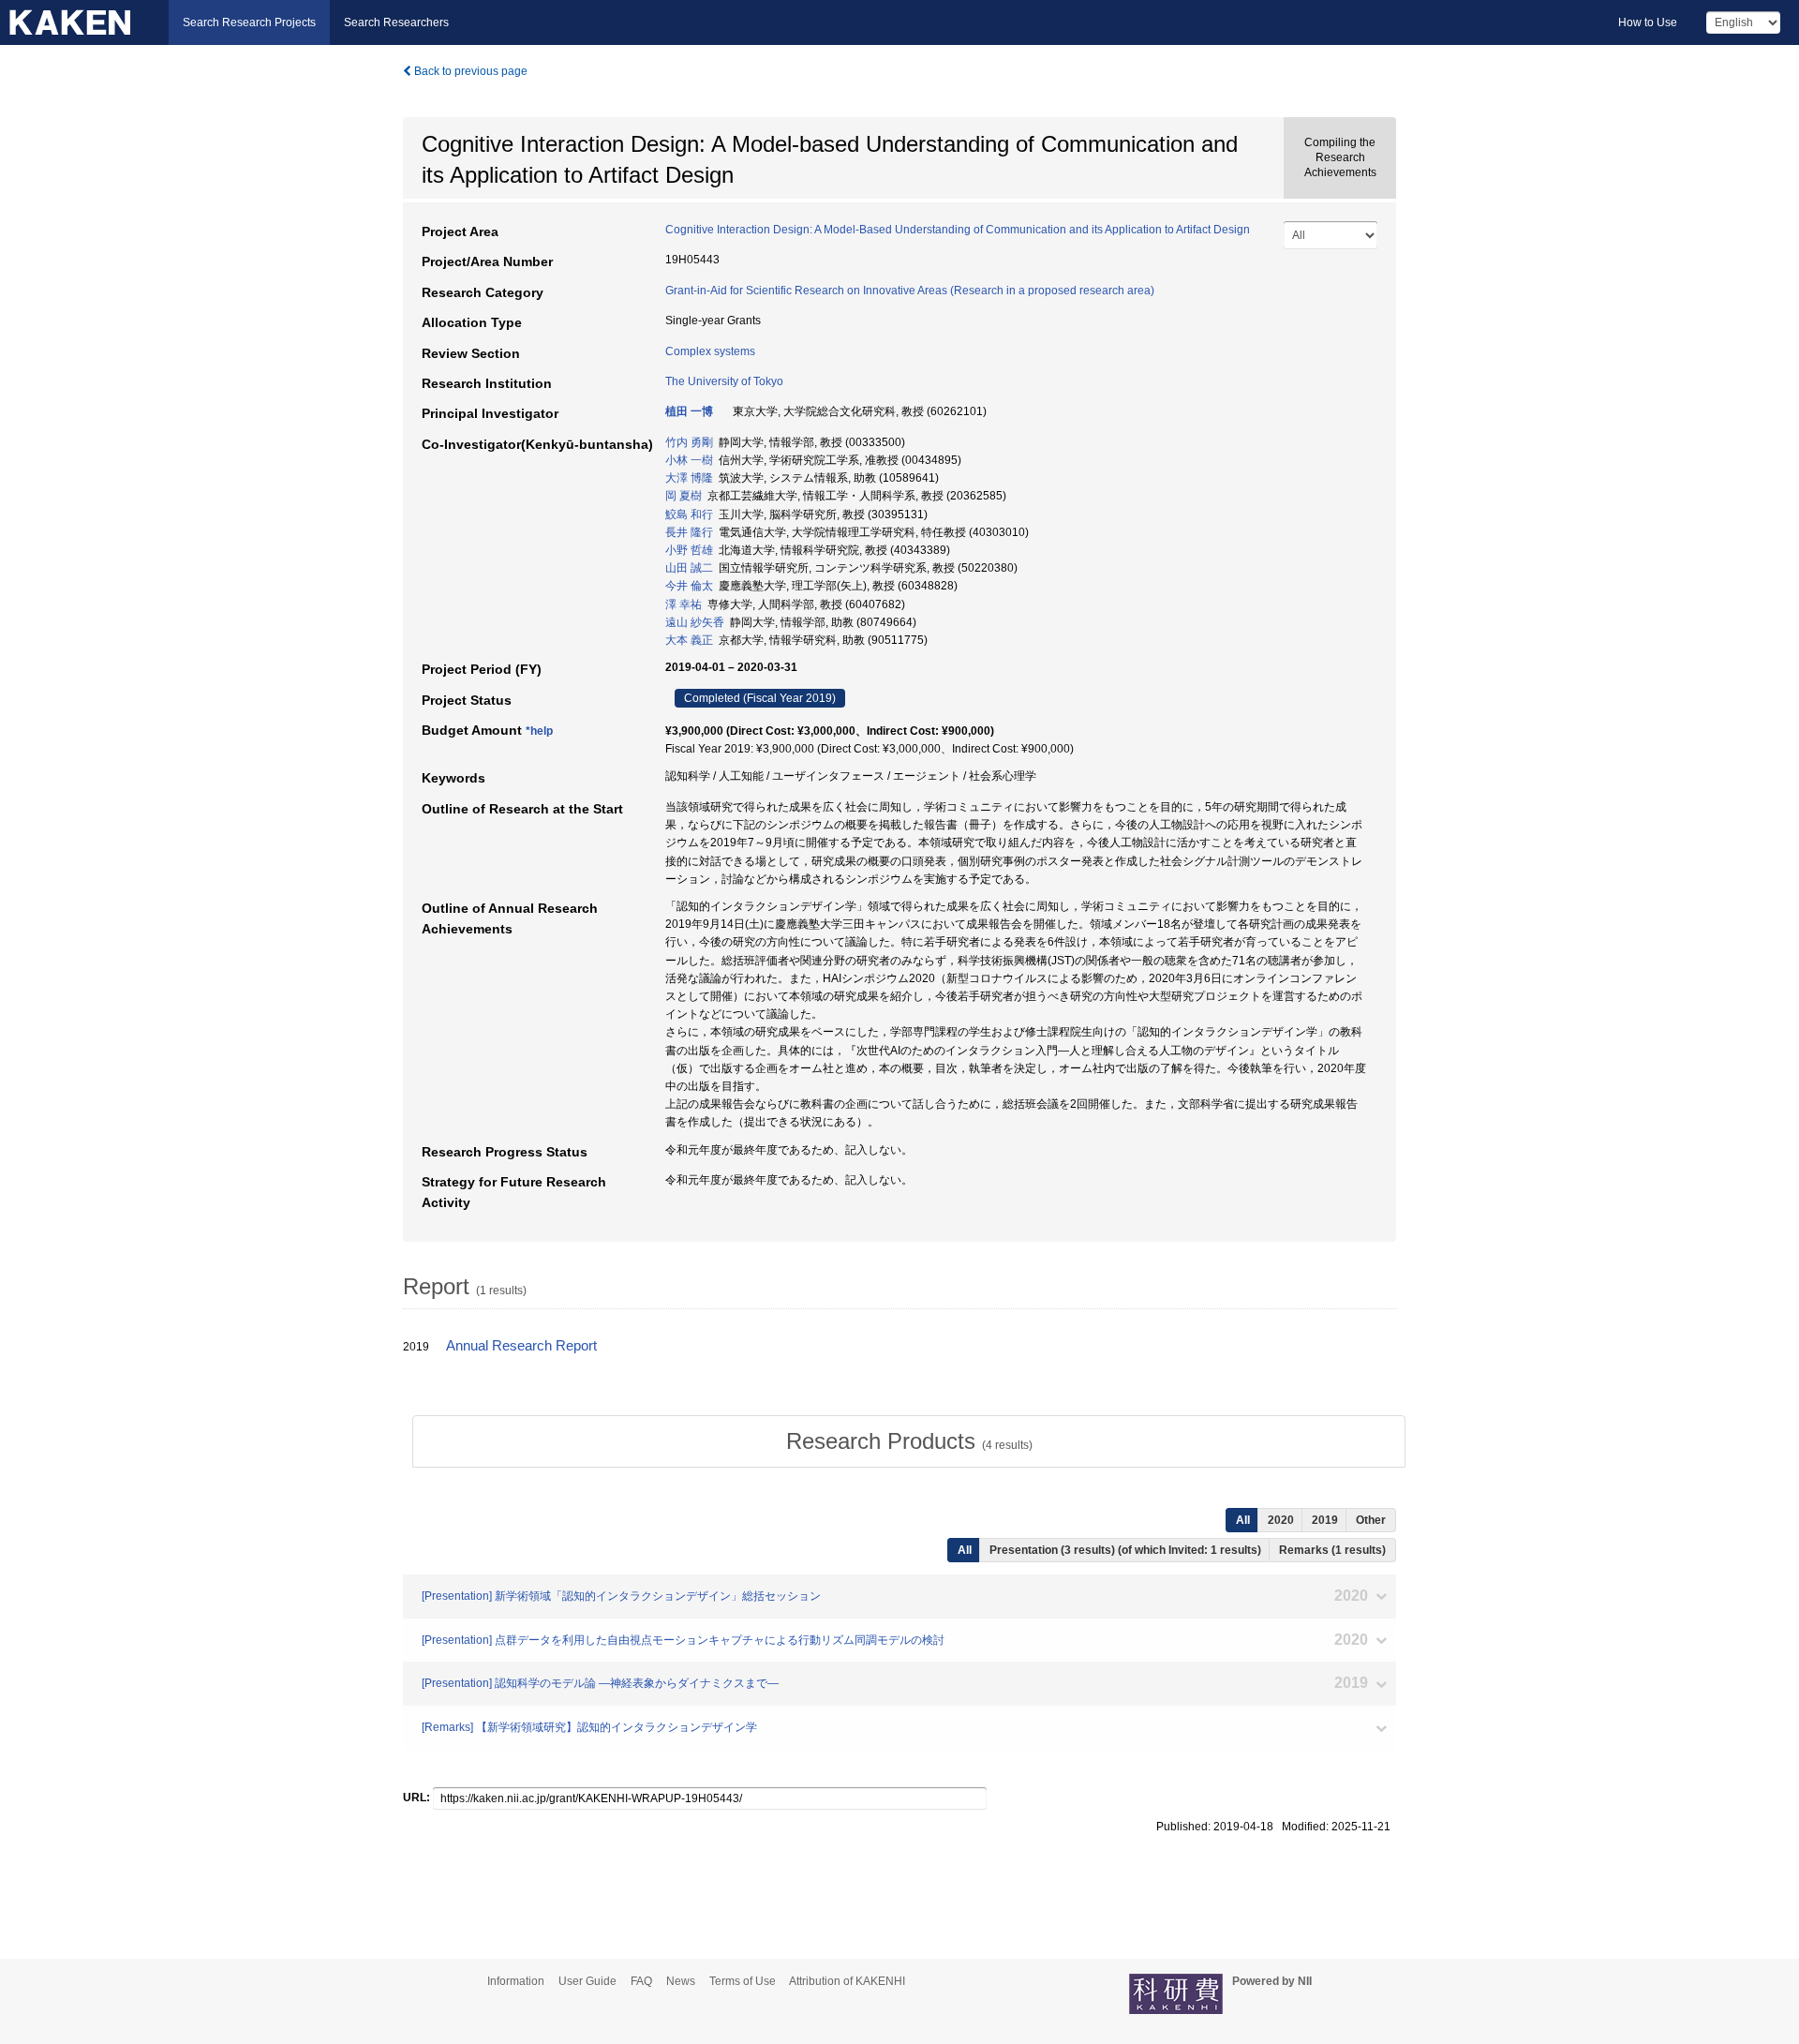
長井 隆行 (689, 532)
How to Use (1648, 22)
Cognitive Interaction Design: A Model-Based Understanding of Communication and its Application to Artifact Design (958, 230)
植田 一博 (689, 411)
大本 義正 (689, 640)
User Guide (587, 1981)
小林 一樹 (689, 460)
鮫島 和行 (689, 515)
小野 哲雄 (689, 550)
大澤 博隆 (689, 478)
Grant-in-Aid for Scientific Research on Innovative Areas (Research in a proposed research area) (910, 291)
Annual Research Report (521, 1346)
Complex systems (710, 351)
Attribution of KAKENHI (847, 1981)
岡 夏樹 (684, 496)
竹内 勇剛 (689, 442)
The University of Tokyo (724, 381)
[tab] (909, 1441)
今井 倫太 (689, 586)
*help (539, 731)
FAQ (641, 1981)
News (681, 1981)
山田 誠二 (689, 568)
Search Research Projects (249, 22)
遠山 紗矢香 (695, 622)
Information (516, 1981)
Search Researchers (396, 22)
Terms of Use (743, 1981)
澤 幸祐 (684, 604)
